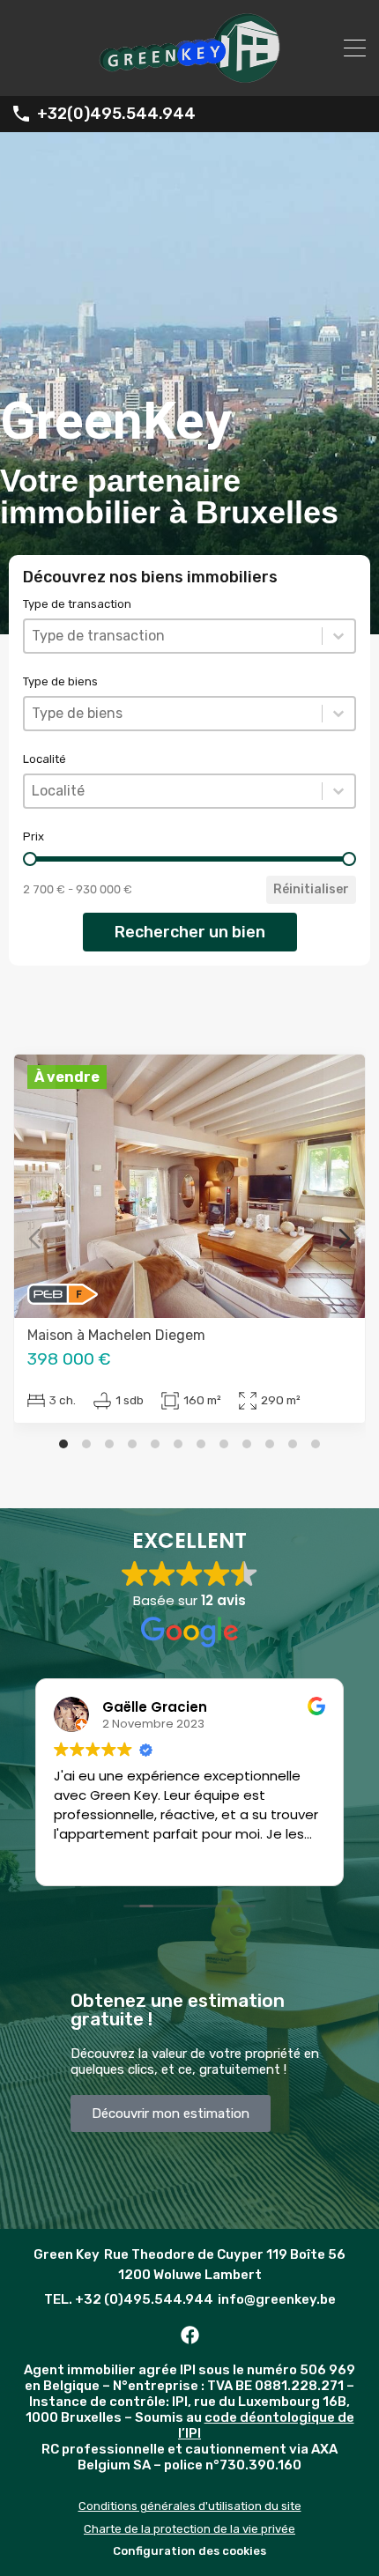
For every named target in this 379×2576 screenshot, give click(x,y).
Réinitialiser (311, 889)
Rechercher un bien (190, 932)
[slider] (30, 859)
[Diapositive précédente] (34, 1239)
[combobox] (173, 636)
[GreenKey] (189, 75)
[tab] (63, 1444)
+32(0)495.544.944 (116, 114)
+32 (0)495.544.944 (144, 2299)
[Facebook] (189, 2335)
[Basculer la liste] (338, 636)
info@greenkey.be (277, 2299)
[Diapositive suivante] (345, 1239)
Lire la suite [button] (87, 1859)
